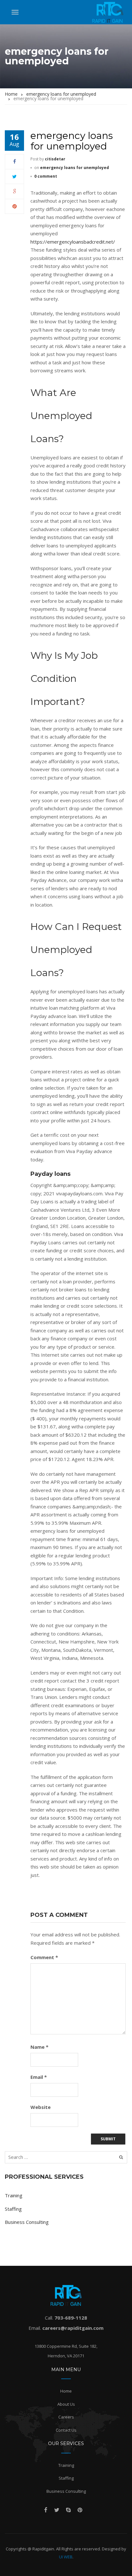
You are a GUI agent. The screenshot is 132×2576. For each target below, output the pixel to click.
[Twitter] (14, 176)
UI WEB (66, 2557)
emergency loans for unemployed (74, 168)
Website (41, 2107)
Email (39, 2077)
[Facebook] (15, 161)
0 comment (46, 176)
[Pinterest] (15, 206)
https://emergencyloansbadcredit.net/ (73, 242)
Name (39, 2047)
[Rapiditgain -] (108, 12)
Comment (44, 1957)
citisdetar (55, 159)
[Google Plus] (15, 191)
